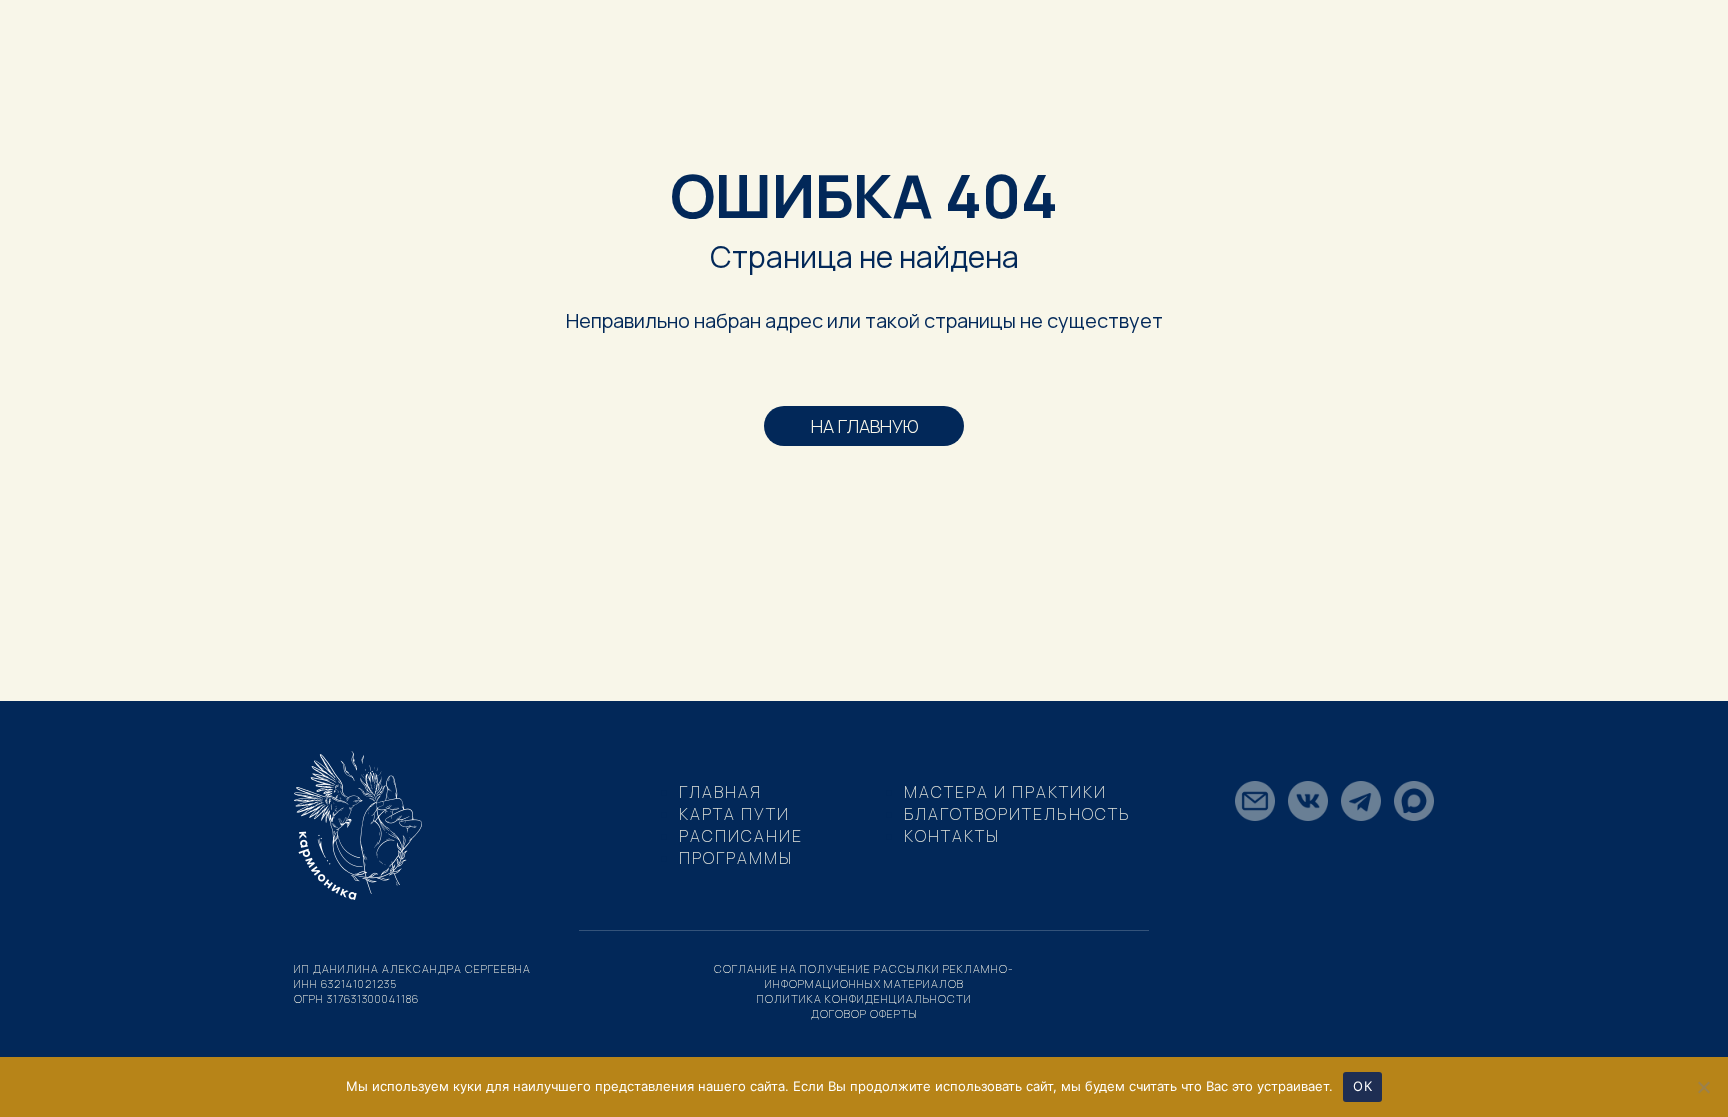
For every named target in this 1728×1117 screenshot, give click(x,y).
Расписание (741, 836)
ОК (1362, 1086)
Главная (720, 792)
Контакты (952, 836)
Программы (736, 858)
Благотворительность (1017, 814)
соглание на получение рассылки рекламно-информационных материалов (864, 976)
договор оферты (864, 1013)
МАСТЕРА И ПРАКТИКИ (1005, 792)
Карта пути (734, 814)
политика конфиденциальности (864, 998)
